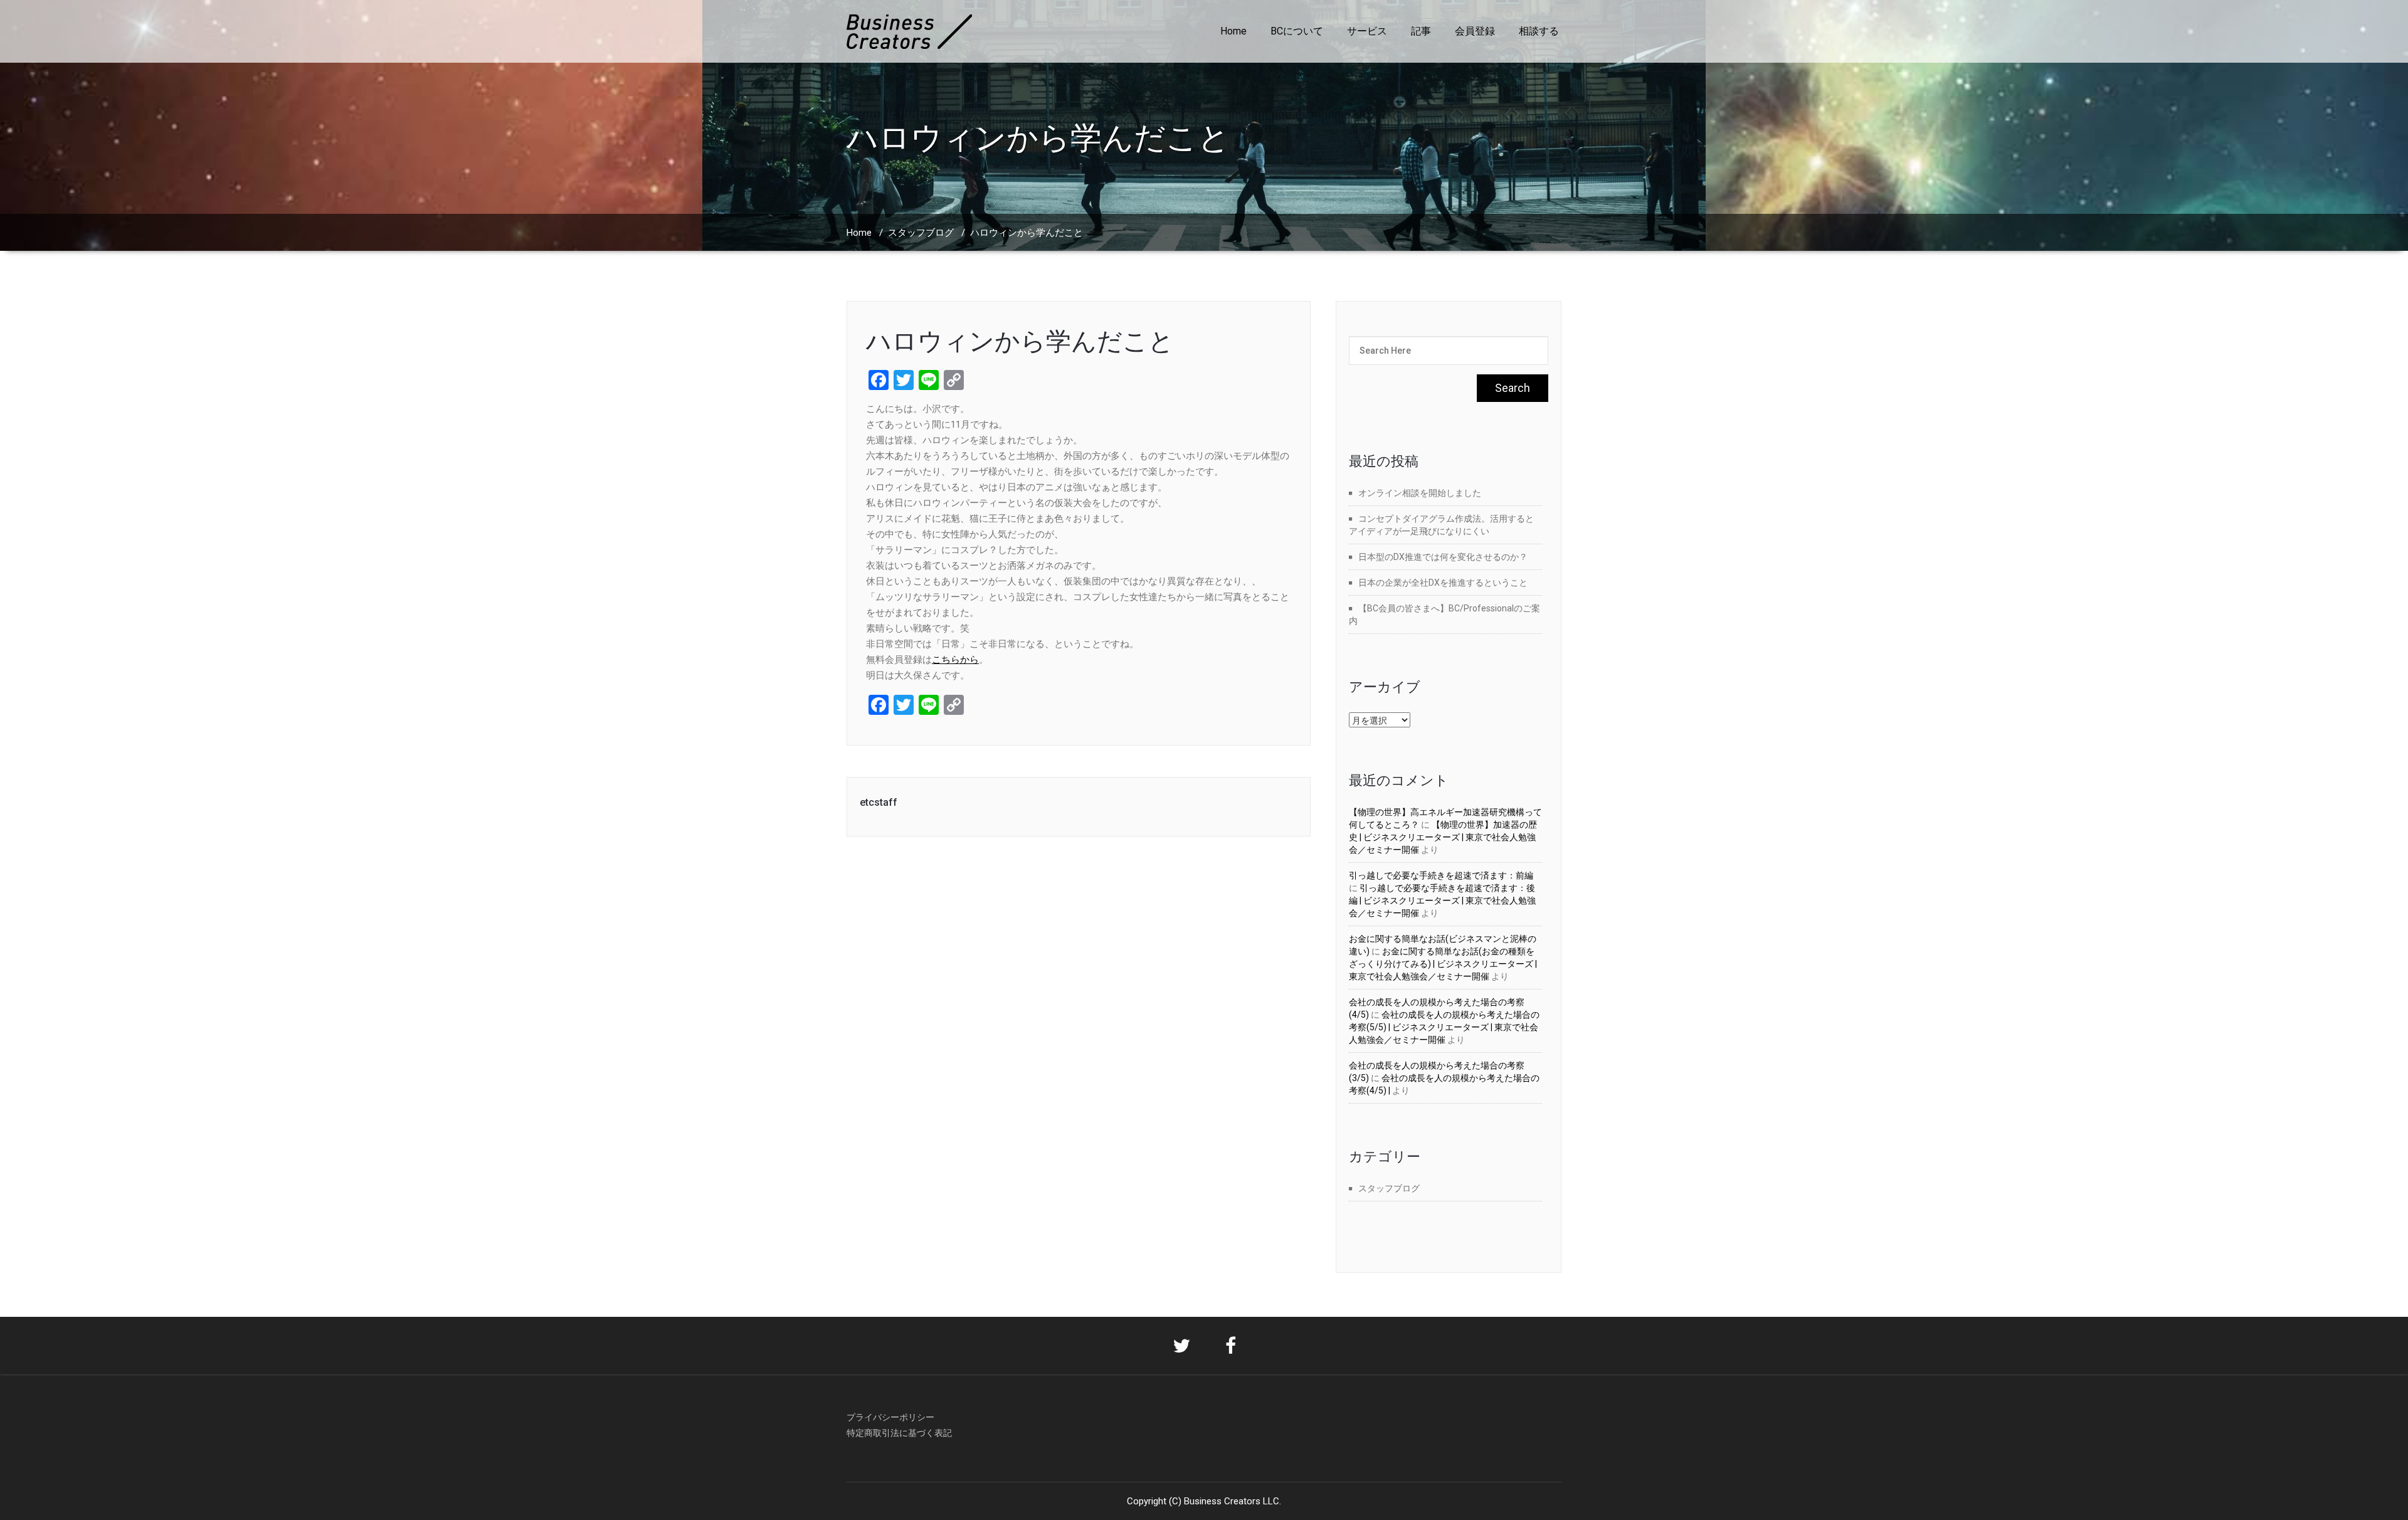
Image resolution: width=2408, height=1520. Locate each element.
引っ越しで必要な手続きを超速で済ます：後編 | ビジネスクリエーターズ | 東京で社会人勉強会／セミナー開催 (1442, 900)
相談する (1539, 31)
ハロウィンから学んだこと (1020, 341)
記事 (1421, 31)
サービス (1367, 31)
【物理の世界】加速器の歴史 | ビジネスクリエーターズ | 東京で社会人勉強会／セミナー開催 (1443, 837)
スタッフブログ (921, 233)
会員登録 (1475, 31)
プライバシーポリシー (890, 1417)
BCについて (1297, 31)
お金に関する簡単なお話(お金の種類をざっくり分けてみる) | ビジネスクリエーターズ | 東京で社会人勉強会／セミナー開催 (1443, 964)
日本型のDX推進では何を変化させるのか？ (1443, 557)
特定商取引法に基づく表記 (899, 1433)
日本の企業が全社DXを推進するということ (1443, 583)
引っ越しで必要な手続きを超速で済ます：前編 (1441, 875)
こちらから (955, 660)
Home (1233, 31)
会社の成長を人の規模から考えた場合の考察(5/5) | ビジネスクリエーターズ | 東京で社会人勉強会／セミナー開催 (1444, 1027)
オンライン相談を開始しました (1420, 493)
